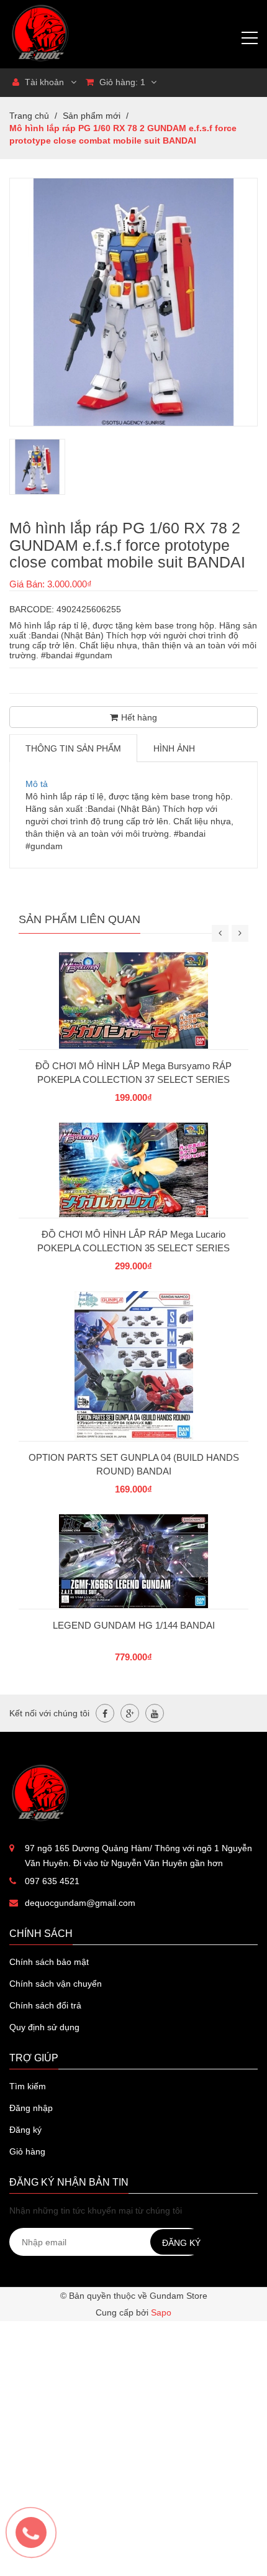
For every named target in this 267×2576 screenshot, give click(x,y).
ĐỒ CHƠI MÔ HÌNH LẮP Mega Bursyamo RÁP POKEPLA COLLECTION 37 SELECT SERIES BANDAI (133, 1079)
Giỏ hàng (27, 2151)
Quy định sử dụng (44, 2027)
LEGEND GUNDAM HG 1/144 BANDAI (134, 1625)
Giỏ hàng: (121, 82)
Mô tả (37, 784)
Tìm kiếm (28, 2086)
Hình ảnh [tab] (174, 748)
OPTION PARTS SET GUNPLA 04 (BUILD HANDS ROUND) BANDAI (134, 1464)
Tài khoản (43, 82)
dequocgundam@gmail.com (80, 1903)
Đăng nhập (31, 2108)
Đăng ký (25, 2130)
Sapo (161, 2312)
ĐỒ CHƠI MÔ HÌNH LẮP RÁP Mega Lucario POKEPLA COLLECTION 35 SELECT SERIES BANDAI (133, 1248)
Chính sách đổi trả (45, 2005)
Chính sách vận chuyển (56, 1984)
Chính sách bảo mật (49, 1962)
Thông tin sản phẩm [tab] (73, 748)
